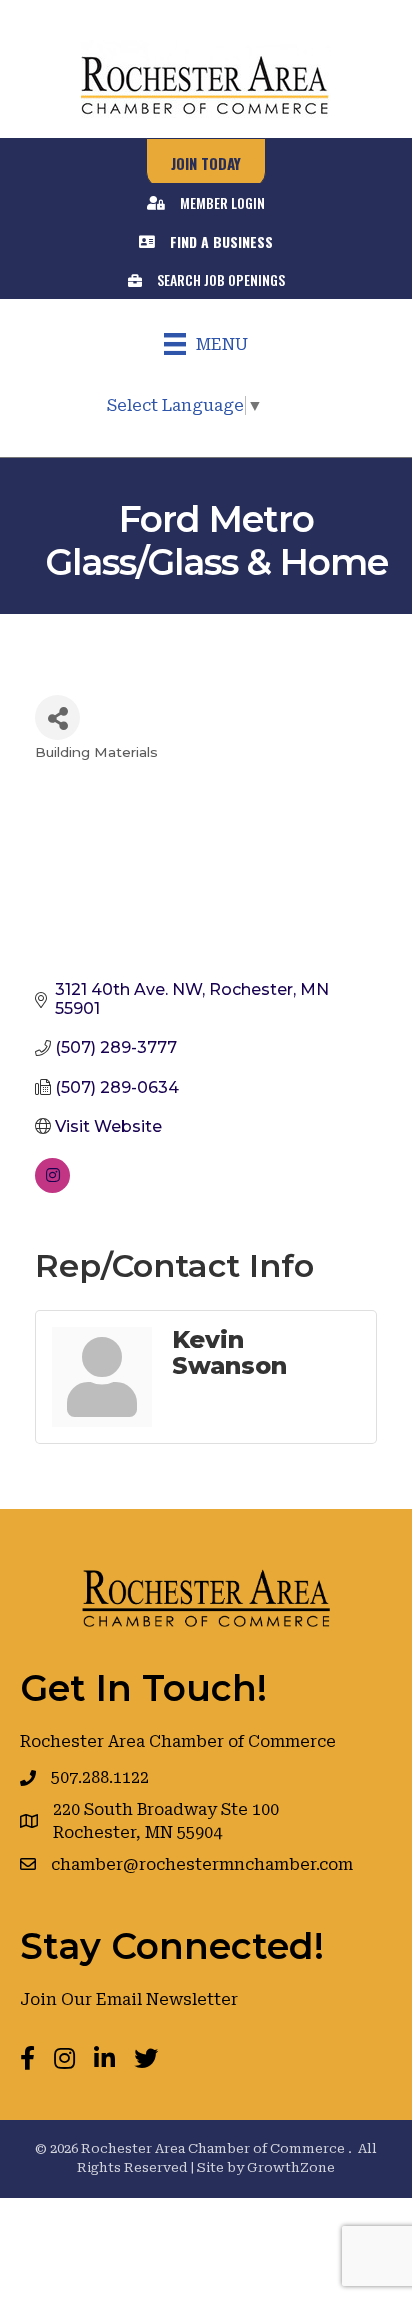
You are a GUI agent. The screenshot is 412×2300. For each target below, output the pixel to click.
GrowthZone (291, 2167)
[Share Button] (57, 717)
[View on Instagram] (52, 1187)
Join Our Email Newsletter (129, 1999)
